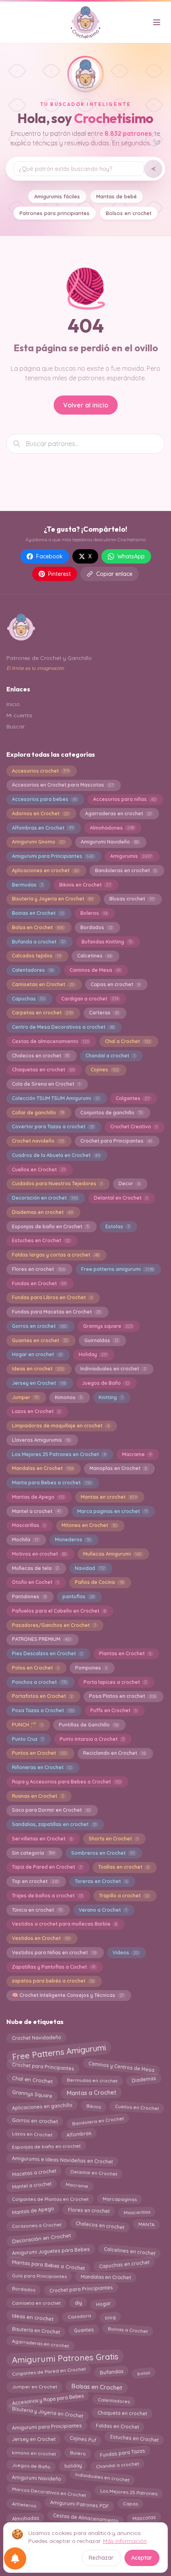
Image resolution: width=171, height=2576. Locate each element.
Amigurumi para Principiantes (53, 856)
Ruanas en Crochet (38, 1796)
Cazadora (79, 2317)
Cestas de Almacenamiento (85, 2516)
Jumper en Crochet (35, 2385)
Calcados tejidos (36, 956)
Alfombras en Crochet (43, 828)
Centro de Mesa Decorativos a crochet (63, 1027)
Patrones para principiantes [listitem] (54, 213)
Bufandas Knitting (107, 942)
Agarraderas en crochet (118, 813)
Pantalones (29, 1596)
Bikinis (93, 2107)
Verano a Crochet (103, 1910)
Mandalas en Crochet (43, 1468)
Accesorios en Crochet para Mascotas (63, 785)
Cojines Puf (83, 2438)
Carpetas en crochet (42, 1013)
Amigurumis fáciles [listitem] (57, 196)
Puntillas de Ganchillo (88, 1725)
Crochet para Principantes (116, 1141)
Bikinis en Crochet (85, 885)
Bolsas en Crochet (97, 2385)
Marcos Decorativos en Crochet (49, 2491)
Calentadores (33, 970)
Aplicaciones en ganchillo (42, 2106)
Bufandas (111, 2373)
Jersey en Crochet (39, 1383)
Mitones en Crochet (89, 1525)
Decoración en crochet (45, 1198)
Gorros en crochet (39, 1326)
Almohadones (112, 828)
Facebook (50, 556)
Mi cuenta (19, 715)
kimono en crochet (34, 2452)
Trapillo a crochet (124, 1896)
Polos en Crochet (35, 1668)
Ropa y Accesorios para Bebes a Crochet (66, 1782)
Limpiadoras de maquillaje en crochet (61, 1426)
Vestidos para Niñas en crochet (54, 1953)
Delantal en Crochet (121, 1198)
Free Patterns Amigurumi (59, 2051)
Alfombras (79, 2133)
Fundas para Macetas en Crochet (56, 1312)
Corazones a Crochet (36, 2224)
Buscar (16, 726)
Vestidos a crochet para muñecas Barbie (64, 1924)
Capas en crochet (115, 984)
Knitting (111, 1397)
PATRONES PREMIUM (42, 1639)
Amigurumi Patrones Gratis (65, 2358)
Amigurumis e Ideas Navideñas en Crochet (62, 2159)
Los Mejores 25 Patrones (129, 2491)
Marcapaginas (120, 2198)
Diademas (144, 2080)
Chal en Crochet (32, 2078)
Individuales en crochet (102, 2477)
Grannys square (108, 1326)
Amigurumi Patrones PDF (79, 2503)
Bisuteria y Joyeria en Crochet (52, 899)
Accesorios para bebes (44, 799)
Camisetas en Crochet (43, 984)
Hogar (103, 2304)
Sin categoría (33, 1853)
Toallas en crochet (124, 1867)
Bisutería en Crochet (36, 2330)
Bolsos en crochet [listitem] (129, 213)
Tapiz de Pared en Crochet (47, 1867)
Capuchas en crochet (124, 2265)
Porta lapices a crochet (115, 1682)
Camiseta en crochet (36, 2302)
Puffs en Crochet (114, 1710)
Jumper (25, 1397)
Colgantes (133, 1098)
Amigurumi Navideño (110, 842)
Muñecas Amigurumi (112, 1554)
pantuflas (78, 1596)
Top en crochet (35, 1881)
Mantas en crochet (109, 1497)
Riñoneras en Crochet (42, 1767)
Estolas (118, 1226)
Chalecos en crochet (41, 1056)
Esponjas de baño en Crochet (51, 1226)
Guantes (84, 2329)
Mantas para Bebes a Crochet (48, 2264)
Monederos (73, 1540)
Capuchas (28, 999)
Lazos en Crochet (36, 1411)
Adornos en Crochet (40, 813)
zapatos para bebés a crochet (53, 1981)
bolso (144, 2373)
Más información (125, 2541)
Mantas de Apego (38, 1497)
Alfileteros (24, 2504)
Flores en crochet (38, 1269)
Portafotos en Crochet (42, 1696)
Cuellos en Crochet (39, 1170)
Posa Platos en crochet (122, 1696)
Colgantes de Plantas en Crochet (50, 2198)
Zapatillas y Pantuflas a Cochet (54, 1967)
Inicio (13, 704)
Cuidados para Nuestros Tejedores (57, 1183)
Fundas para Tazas (122, 2453)
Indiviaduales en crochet (113, 1369)
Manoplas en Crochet (118, 1468)
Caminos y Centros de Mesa (121, 2065)
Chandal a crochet (110, 1056)
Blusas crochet (132, 899)
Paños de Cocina (99, 1582)
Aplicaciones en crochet (45, 870)
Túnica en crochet (37, 1910)
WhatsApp (131, 556)
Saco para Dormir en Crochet (51, 1810)
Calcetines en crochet (129, 2251)
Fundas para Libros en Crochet (52, 1297)
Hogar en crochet (37, 1354)
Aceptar (142, 2558)
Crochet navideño (38, 1141)
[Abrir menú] (157, 22)
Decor (129, 1183)
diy (78, 2302)
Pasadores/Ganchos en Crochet (54, 1625)
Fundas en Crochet (39, 1283)
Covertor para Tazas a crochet (53, 1127)
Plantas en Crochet (125, 1653)
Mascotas (144, 2517)
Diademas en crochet (42, 1212)
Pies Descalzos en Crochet (47, 1653)
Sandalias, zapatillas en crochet (54, 1824)
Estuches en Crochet (41, 1240)
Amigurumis (131, 856)
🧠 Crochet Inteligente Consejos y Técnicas (68, 1995)
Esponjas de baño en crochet (46, 2147)
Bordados (96, 927)
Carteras (104, 1013)
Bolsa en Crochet (38, 927)
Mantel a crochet (36, 1511)
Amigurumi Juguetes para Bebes (51, 2250)
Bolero (78, 2452)
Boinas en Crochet (38, 913)
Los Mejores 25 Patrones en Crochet (59, 1454)
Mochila (25, 1540)
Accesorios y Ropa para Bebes (48, 2400)
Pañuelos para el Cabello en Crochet (59, 1611)
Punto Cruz (28, 1739)
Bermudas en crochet (92, 2080)
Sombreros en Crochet (103, 1853)
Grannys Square (32, 2094)
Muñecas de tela (35, 1568)
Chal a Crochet (128, 1041)
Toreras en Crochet (101, 1881)
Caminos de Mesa (95, 970)
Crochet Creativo (134, 1127)
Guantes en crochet (40, 1340)
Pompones (91, 1668)
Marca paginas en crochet (112, 1511)
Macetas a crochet (34, 2172)
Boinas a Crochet (128, 2329)
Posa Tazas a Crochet (43, 1710)
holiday (73, 2464)
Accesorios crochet (41, 771)
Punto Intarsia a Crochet (92, 1739)
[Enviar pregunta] (153, 169)
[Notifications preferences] (15, 2558)
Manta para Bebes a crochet (52, 1483)
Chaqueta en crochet (122, 2412)
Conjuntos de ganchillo (112, 1113)
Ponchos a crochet (40, 1682)
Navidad (90, 1568)
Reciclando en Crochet (114, 1753)
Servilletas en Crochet (42, 1839)
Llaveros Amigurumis (41, 1440)
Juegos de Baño (106, 1383)
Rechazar (101, 2558)
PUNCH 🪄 (27, 1725)
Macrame (137, 1454)
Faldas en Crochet (118, 2427)
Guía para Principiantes (39, 2277)
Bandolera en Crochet (98, 2120)
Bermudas (27, 885)
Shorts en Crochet (113, 1839)
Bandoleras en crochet (126, 870)
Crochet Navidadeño (36, 2037)
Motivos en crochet (39, 1554)
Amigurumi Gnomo (38, 842)
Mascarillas (29, 1525)
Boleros (94, 913)
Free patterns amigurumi (117, 1269)
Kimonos (69, 1397)
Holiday (93, 1354)
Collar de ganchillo (38, 1113)
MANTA (147, 2225)
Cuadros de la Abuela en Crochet (56, 1155)
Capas (130, 2503)
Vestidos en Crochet (41, 1938)
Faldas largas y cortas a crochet (55, 1255)
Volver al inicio (86, 405)
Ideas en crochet (38, 1369)
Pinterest (59, 574)
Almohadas (25, 2517)
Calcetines (94, 956)
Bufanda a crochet (39, 942)
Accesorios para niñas (124, 799)
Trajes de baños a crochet (47, 1896)
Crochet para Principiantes (81, 2290)
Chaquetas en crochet (43, 1070)
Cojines (105, 1070)
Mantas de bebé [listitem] (117, 196)
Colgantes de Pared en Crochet (49, 2371)
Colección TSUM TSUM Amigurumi (56, 1098)
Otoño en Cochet (35, 1582)
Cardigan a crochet (90, 999)
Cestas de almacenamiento (50, 1041)
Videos (125, 1953)
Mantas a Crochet (91, 2092)
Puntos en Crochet (39, 1753)
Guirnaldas (101, 1340)
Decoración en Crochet (41, 2237)
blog (110, 2316)
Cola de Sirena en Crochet (46, 1084)
